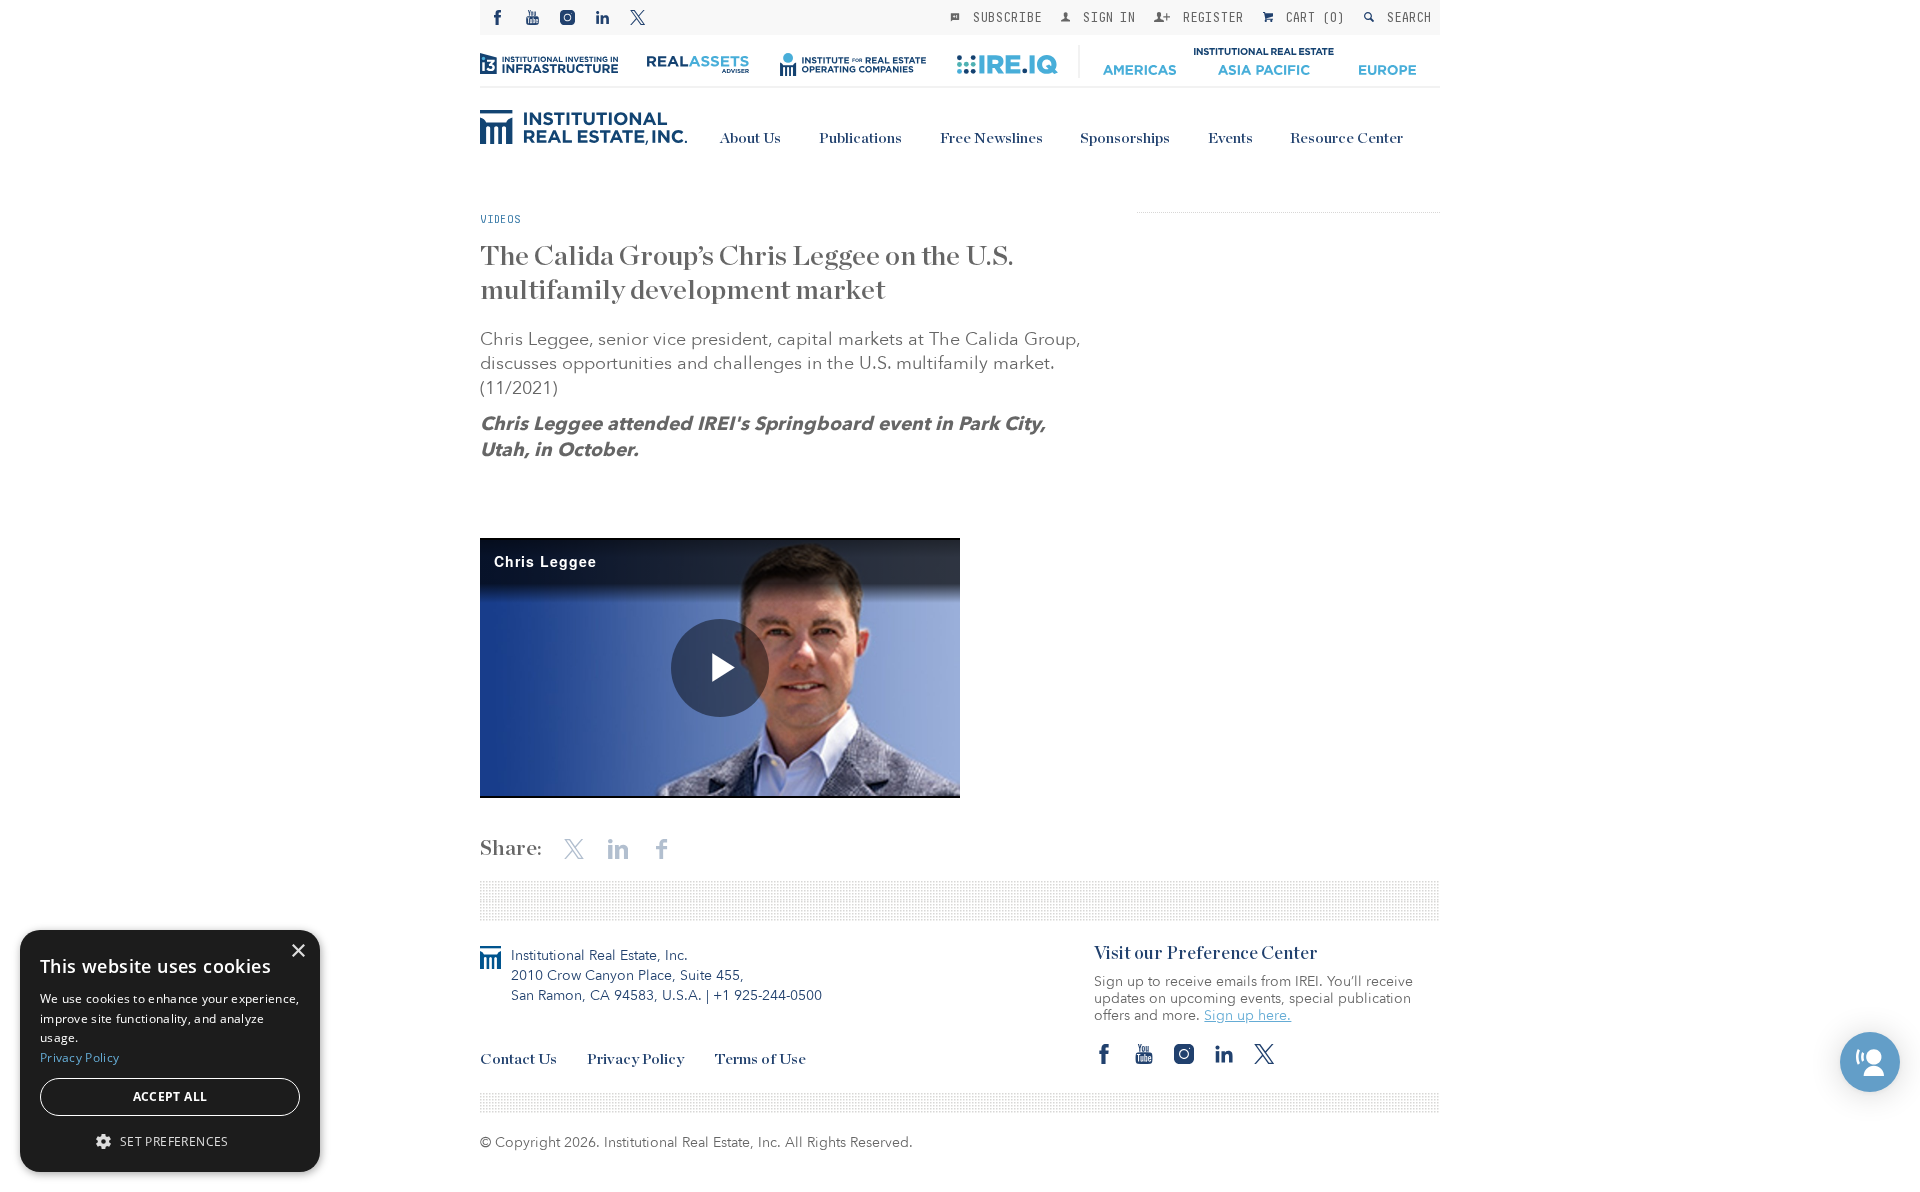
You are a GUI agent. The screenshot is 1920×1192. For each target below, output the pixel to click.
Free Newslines (991, 138)
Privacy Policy (635, 1059)
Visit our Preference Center (1206, 954)
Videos (500, 219)
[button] (1870, 1062)
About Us (750, 138)
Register (1209, 17)
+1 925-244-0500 (767, 995)
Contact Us (518, 1059)
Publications (860, 138)
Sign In (1104, 17)
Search (1404, 17)
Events (1230, 138)
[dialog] (170, 1051)
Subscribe (1003, 17)
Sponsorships (1125, 138)
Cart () (1311, 17)
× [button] (297, 951)
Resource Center (1346, 138)
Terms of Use (760, 1059)
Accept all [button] (170, 1096)
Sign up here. (1247, 1015)
